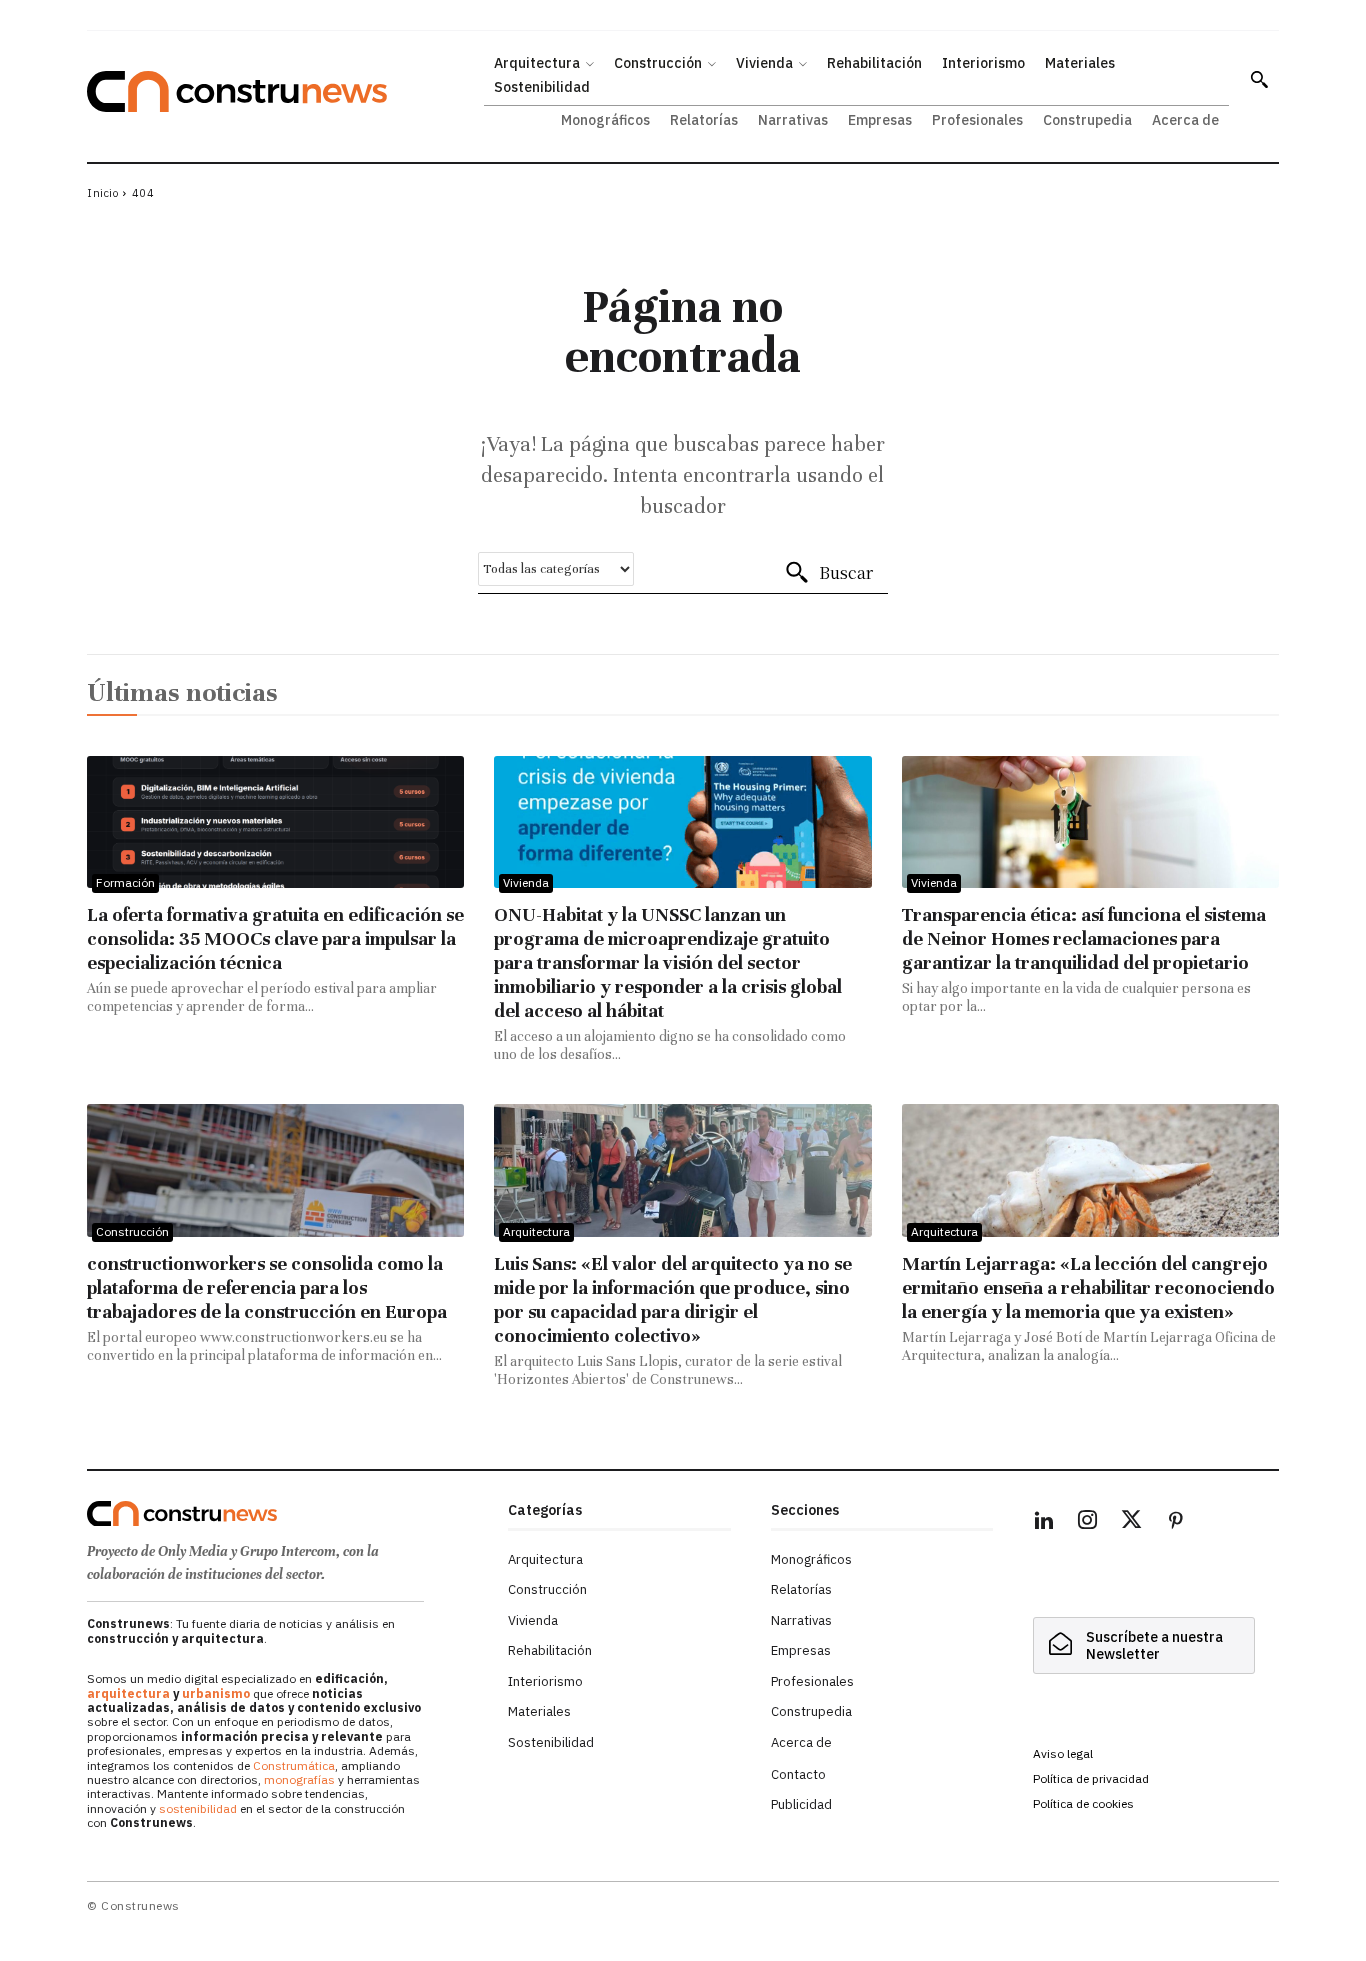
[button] (1259, 79)
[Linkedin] (1044, 1523)
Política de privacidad (1091, 1778)
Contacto (798, 1774)
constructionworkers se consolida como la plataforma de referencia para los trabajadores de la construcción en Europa (267, 1287)
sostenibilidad (198, 1808)
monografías (299, 1779)
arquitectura (128, 1693)
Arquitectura (536, 1231)
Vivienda (526, 882)
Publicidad (801, 1804)
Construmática (294, 1765)
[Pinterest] (1176, 1523)
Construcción (132, 1231)
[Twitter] (1132, 1523)
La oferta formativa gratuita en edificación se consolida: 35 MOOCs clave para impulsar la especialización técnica (275, 938)
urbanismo (216, 1693)
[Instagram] (1088, 1523)
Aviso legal (1063, 1753)
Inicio (102, 193)
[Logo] (285, 1514)
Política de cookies (1083, 1803)
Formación (125, 882)
